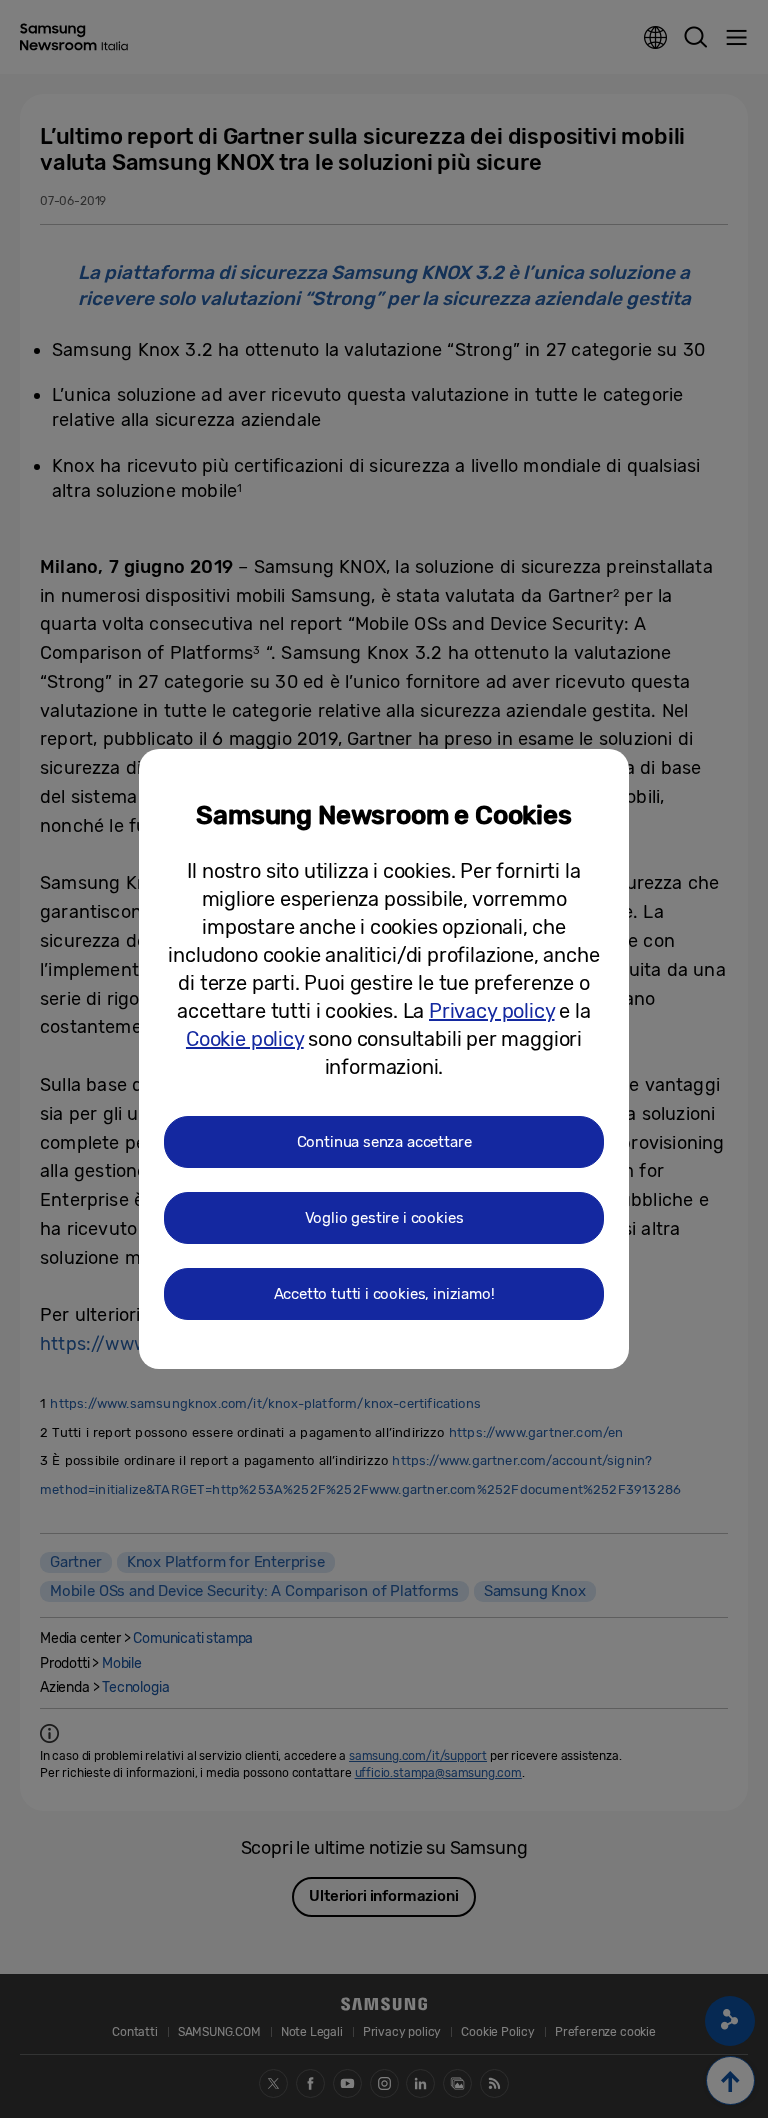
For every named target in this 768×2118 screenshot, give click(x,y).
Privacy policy (491, 1011)
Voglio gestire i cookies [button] (384, 1218)
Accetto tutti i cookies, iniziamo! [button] (384, 1294)
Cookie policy (245, 1039)
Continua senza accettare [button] (384, 1142)
